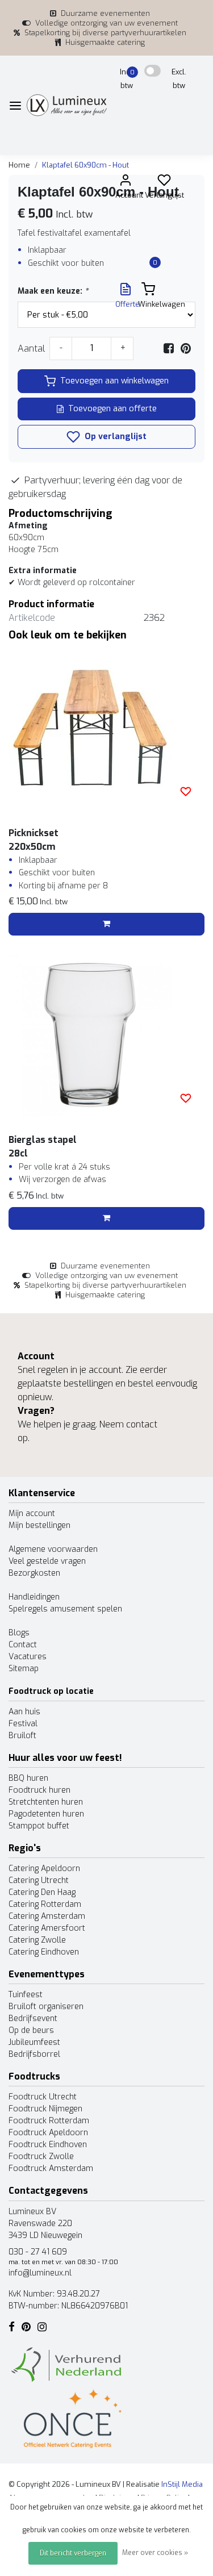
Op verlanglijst (114, 437)
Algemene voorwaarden (53, 1549)
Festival (23, 1724)
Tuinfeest (26, 1995)
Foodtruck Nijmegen (45, 2109)
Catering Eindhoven (44, 1952)
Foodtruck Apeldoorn (48, 2133)
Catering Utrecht (39, 1880)
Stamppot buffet (39, 1826)
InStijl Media (181, 2484)
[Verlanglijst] (164, 183)
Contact (23, 1645)
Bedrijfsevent (33, 2018)
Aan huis (24, 1712)
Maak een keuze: (53, 291)
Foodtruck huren (39, 1790)
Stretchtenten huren (46, 1802)
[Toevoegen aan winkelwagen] (106, 924)
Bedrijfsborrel (34, 2054)
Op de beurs (31, 2030)
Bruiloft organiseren (46, 2007)
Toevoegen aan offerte (112, 409)
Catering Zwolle (37, 1940)
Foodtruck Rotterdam (49, 2121)
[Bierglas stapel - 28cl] (106, 1035)
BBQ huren (28, 1778)
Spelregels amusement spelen (65, 1609)
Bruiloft (22, 1736)
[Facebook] (169, 348)
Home (19, 165)
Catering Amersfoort (47, 1928)
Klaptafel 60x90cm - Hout (85, 165)
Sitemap (24, 1669)
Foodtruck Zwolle (41, 2157)
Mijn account (32, 1514)
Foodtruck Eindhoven (48, 2145)
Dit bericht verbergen (73, 2553)
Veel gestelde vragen (47, 1561)
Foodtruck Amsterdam (51, 2168)
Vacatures (28, 1657)
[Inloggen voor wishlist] (186, 791)
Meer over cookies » (155, 2553)
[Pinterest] (186, 348)
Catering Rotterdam (45, 1904)
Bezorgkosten (34, 1573)
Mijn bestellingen (39, 1525)
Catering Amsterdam (47, 1916)
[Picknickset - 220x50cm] (106, 728)
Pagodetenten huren (46, 1814)
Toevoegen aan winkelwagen (114, 381)
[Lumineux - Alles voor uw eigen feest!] (67, 105)
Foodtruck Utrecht (43, 2097)
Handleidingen (34, 1597)
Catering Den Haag (42, 1892)
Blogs (19, 1633)
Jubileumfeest (34, 2042)
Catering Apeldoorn (44, 1869)
